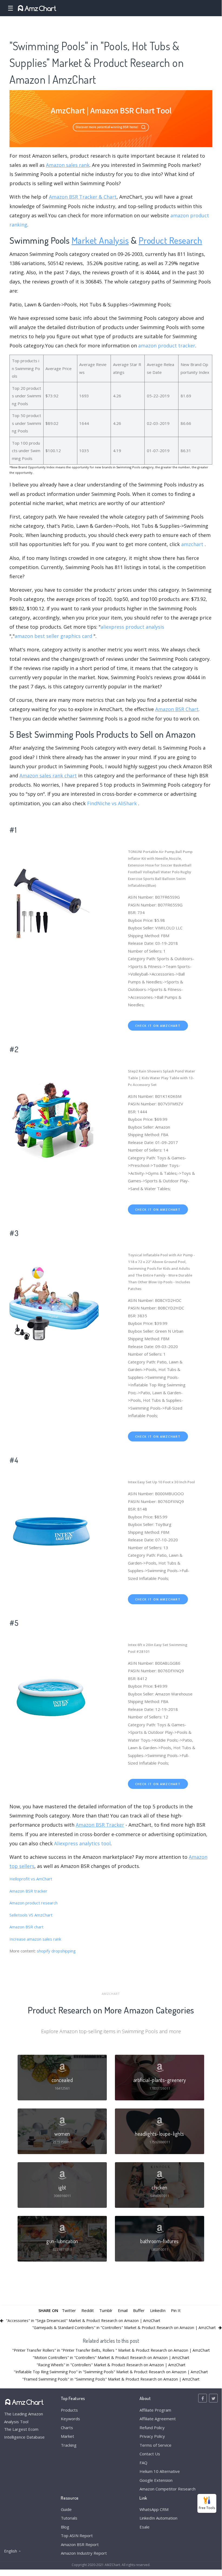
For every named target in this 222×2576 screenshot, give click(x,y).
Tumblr (106, 2310)
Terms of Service (155, 2445)
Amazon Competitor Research (168, 2489)
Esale (145, 2527)
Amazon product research (34, 1903)
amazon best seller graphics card (53, 636)
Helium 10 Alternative (160, 2471)
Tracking (69, 2445)
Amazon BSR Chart (177, 709)
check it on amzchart (158, 1026)
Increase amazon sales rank (35, 1939)
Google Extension (156, 2480)
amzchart (192, 544)
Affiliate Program (155, 2410)
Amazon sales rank (68, 165)
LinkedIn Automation (158, 2518)
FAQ (143, 2463)
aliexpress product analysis (132, 627)
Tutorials (69, 2518)
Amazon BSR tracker (28, 1891)
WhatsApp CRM (154, 2509)
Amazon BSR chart (26, 1927)
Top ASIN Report (77, 2536)
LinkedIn (158, 2310)
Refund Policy (152, 2428)
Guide (66, 2509)
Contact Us (150, 2454)
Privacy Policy (152, 2436)
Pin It (176, 2310)
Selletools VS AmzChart (31, 1915)
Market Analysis (100, 240)
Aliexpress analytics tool (82, 1843)
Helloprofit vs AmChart (31, 1879)
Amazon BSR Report (80, 2544)
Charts (67, 2428)
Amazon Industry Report (84, 2553)
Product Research (170, 240)
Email (123, 2310)
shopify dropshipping (56, 1951)
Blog (65, 2527)
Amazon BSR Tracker (100, 1825)
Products (69, 2410)
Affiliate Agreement (158, 2419)
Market (67, 2436)
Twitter (69, 2310)
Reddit (88, 2310)
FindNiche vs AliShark (112, 803)
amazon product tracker (167, 346)
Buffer (139, 2310)
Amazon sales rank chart (48, 776)
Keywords (70, 2419)
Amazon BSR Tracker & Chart (83, 197)
